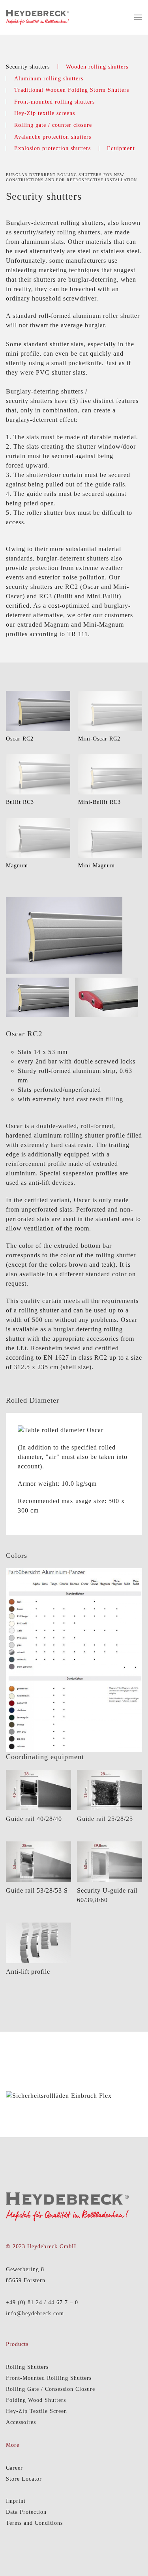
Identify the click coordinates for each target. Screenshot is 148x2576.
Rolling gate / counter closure (53, 125)
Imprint (16, 2501)
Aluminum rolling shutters (49, 79)
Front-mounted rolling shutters (54, 102)
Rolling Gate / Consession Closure (51, 2389)
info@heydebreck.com (35, 2313)
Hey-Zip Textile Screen (37, 2411)
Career (14, 2468)
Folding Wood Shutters (36, 2400)
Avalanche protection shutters (53, 137)
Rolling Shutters (27, 2367)
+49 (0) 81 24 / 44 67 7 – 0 (42, 2302)
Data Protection (26, 2512)
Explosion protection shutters (52, 148)
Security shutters (28, 67)
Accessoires (21, 2422)
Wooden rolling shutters (97, 67)
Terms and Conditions (34, 2523)
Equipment (121, 148)
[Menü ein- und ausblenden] (138, 17)
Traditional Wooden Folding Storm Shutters (72, 90)
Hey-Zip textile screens (45, 113)
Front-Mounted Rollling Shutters (49, 2378)
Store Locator (24, 2479)
